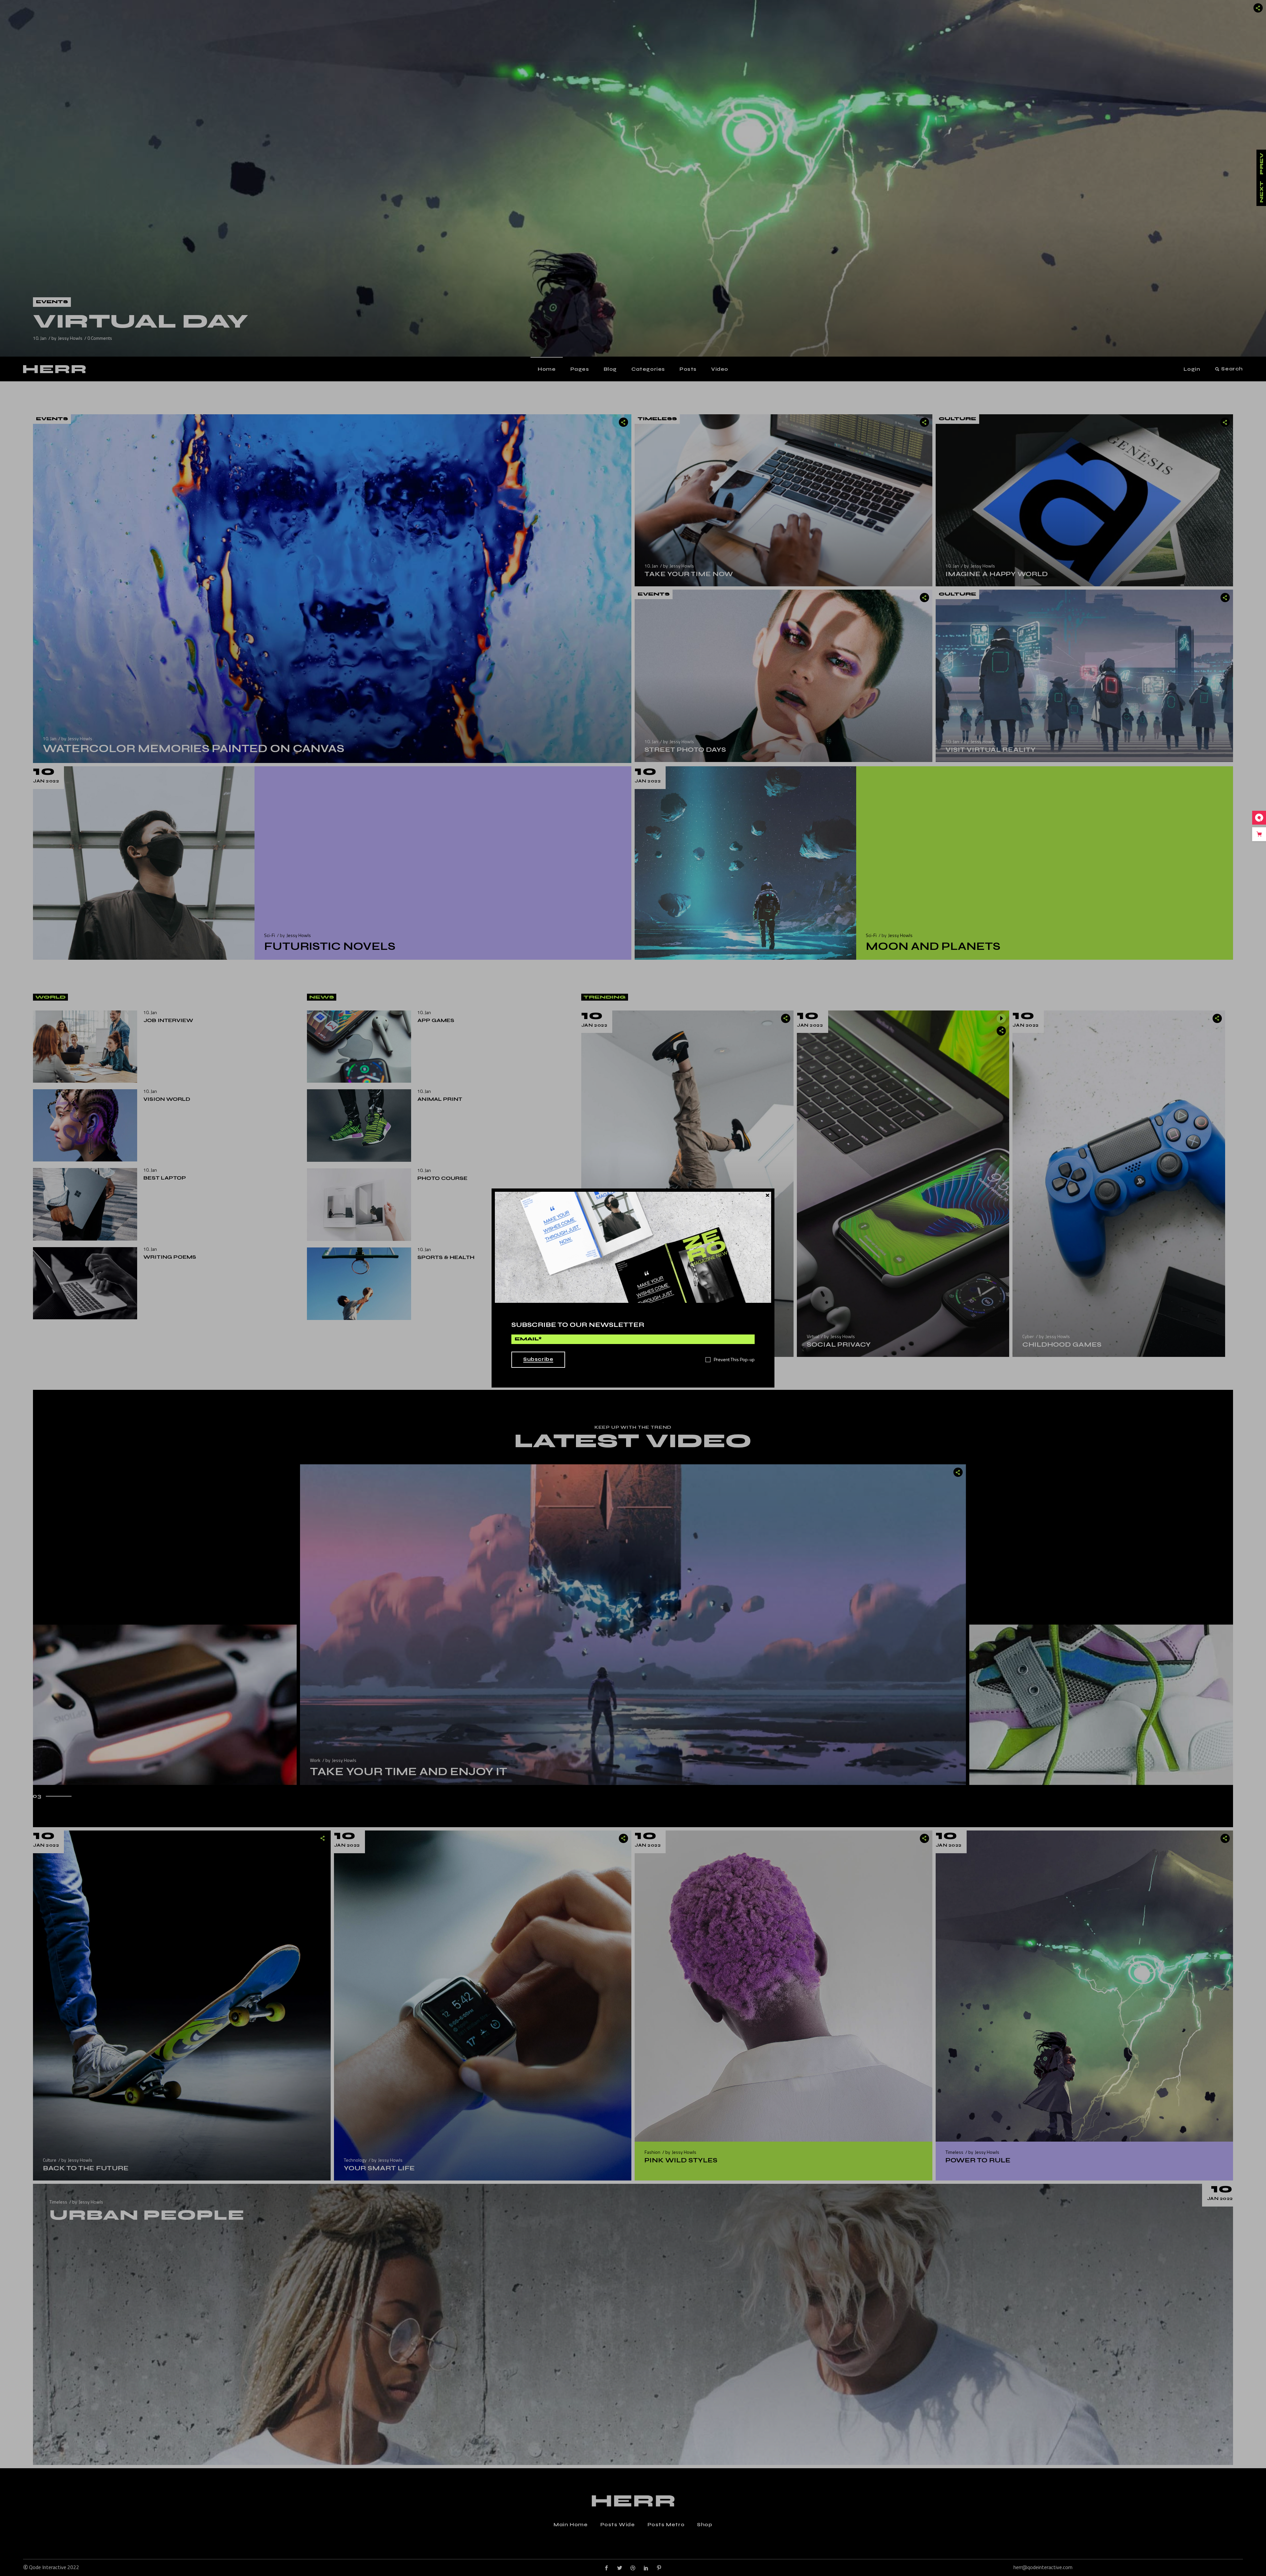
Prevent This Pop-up (734, 1360)
